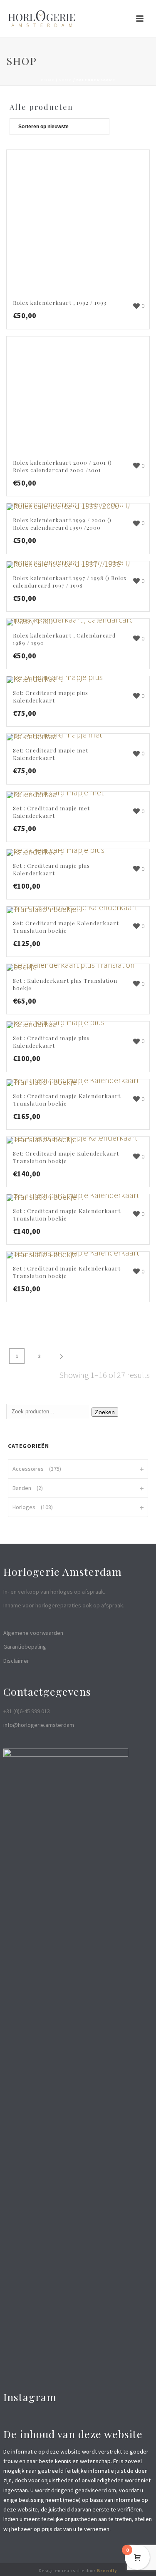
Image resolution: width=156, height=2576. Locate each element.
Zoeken (105, 1412)
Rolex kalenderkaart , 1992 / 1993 (60, 303)
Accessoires (28, 1469)
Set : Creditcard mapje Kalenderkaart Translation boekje (67, 1100)
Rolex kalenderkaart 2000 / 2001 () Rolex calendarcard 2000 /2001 (62, 466)
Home (48, 80)
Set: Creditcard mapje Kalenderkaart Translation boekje (66, 927)
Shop (65, 80)
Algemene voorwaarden (33, 1633)
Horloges (24, 1507)
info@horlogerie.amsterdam (39, 1725)
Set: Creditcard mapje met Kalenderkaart (51, 754)
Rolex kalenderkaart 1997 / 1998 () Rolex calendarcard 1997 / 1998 (70, 582)
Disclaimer (16, 1661)
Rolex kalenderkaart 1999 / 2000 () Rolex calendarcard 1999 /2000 (62, 524)
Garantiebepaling (25, 1647)
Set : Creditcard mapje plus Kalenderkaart (51, 869)
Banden (22, 1488)
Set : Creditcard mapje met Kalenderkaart (51, 812)
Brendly (107, 2571)
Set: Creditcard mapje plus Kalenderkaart (51, 696)
